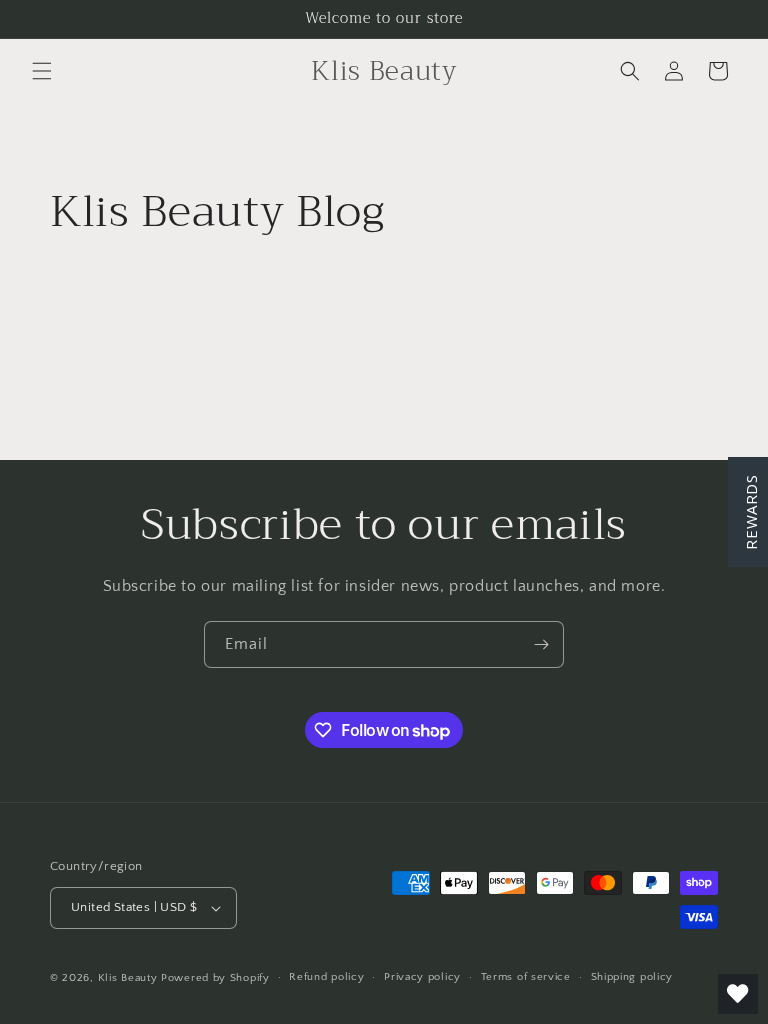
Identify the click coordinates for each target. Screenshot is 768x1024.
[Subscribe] (541, 644)
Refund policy (326, 977)
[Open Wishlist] (738, 994)
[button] (42, 71)
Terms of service (526, 977)
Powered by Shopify (215, 978)
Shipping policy (632, 977)
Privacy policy (422, 977)
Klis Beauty (128, 978)
